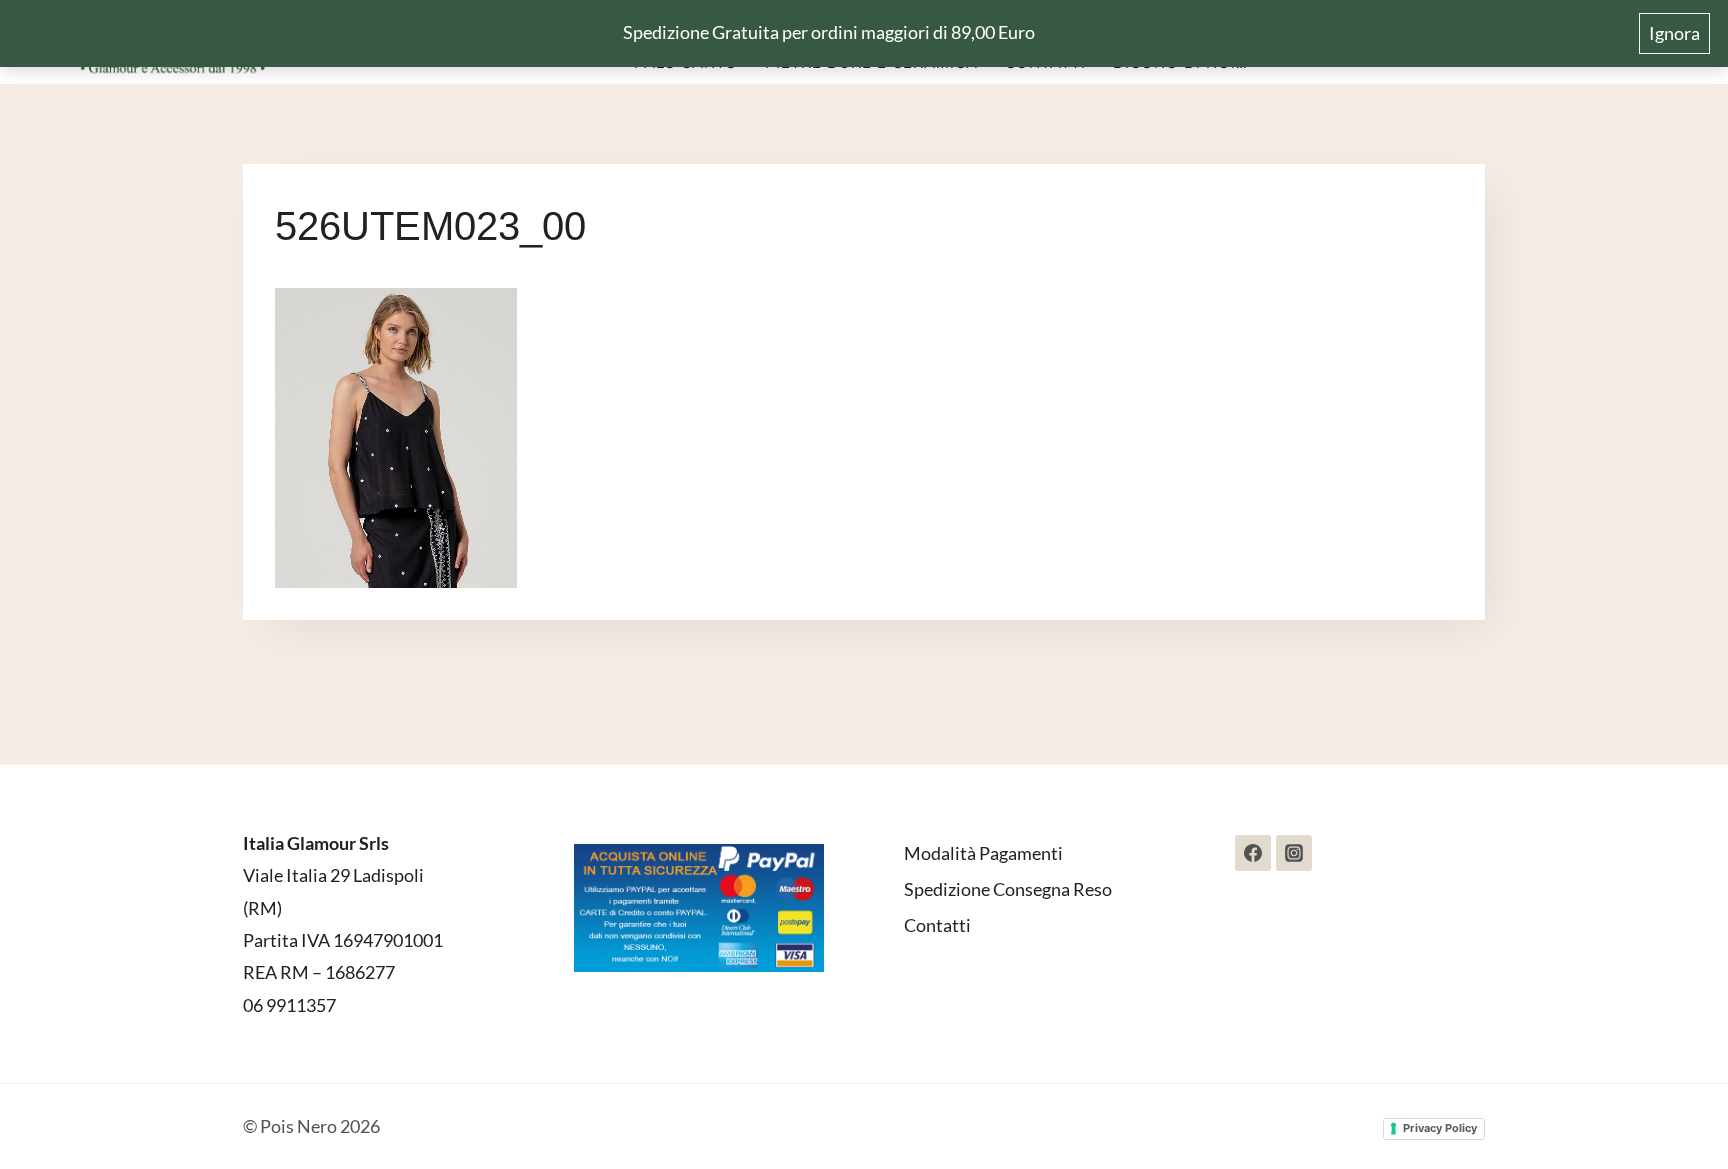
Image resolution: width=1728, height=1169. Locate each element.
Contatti (937, 925)
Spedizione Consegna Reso (1008, 889)
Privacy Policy (1440, 1128)
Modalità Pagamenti (983, 853)
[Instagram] (1294, 853)
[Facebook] (1253, 853)
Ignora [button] (1674, 33)
